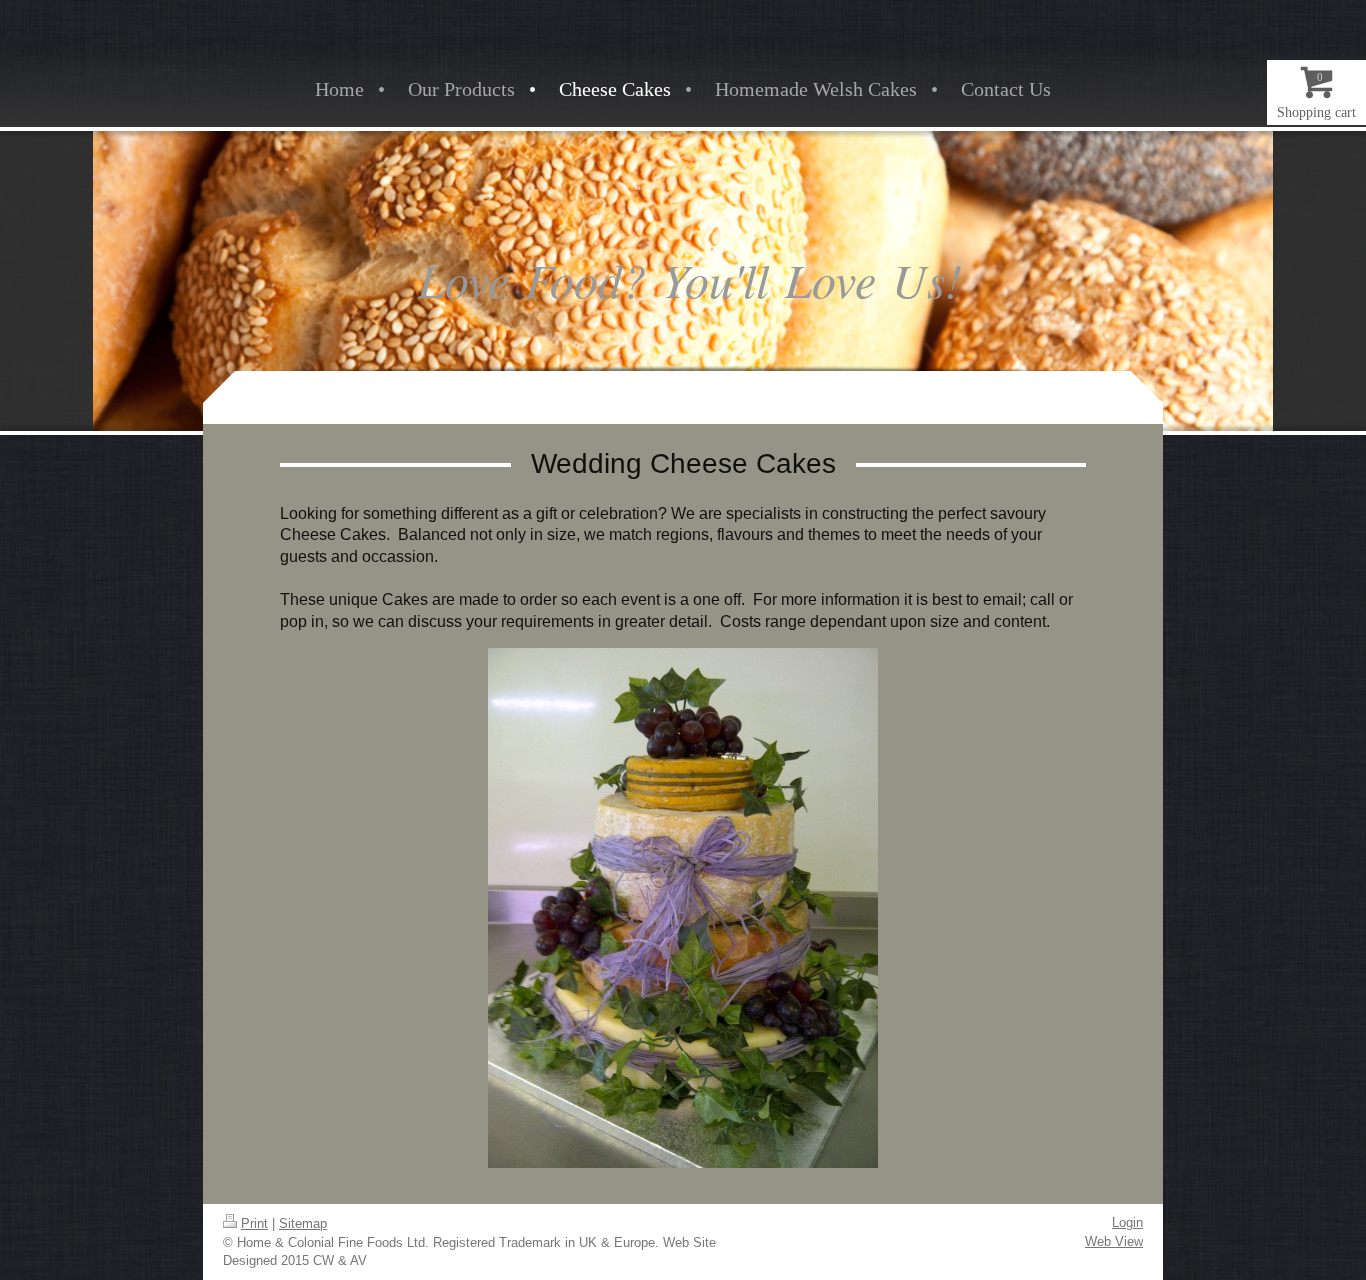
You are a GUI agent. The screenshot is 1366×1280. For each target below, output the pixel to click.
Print (254, 1223)
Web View (1114, 1241)
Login (1127, 1222)
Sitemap (303, 1223)
